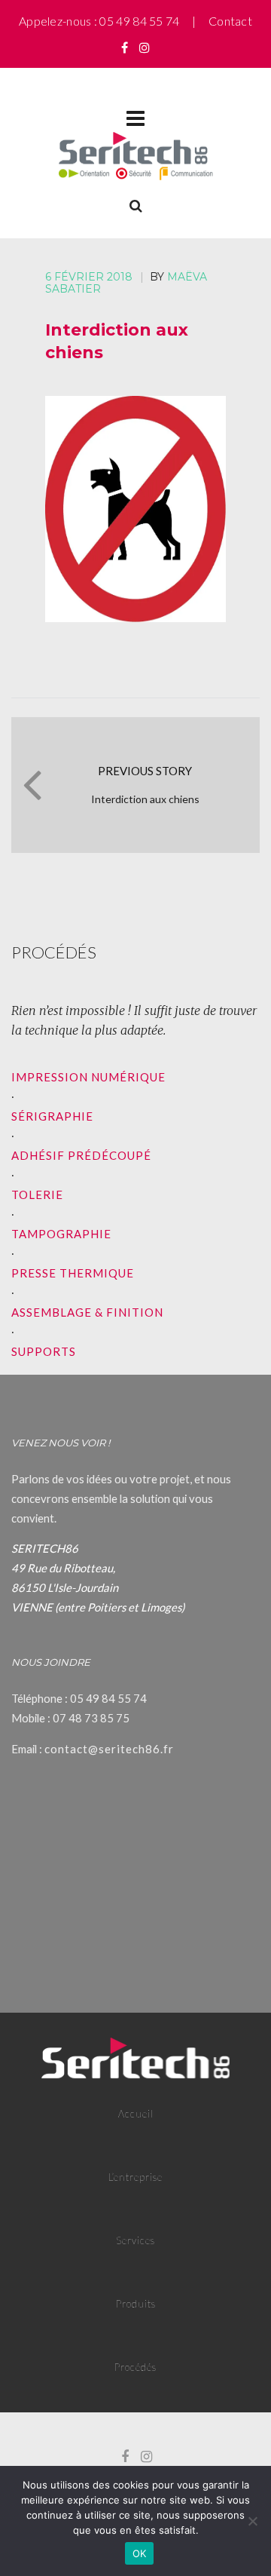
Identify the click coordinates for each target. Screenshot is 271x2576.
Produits (136, 2304)
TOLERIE (37, 1194)
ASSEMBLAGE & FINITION (87, 1312)
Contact (230, 21)
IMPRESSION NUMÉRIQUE (88, 1077)
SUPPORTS (44, 1351)
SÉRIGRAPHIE (52, 1116)
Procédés (135, 2367)
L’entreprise (135, 2177)
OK (140, 2553)
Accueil (136, 2114)
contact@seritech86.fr (109, 1749)
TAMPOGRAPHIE (61, 1234)
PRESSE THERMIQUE (73, 1273)
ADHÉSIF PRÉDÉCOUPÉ (81, 1155)
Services (135, 2240)
